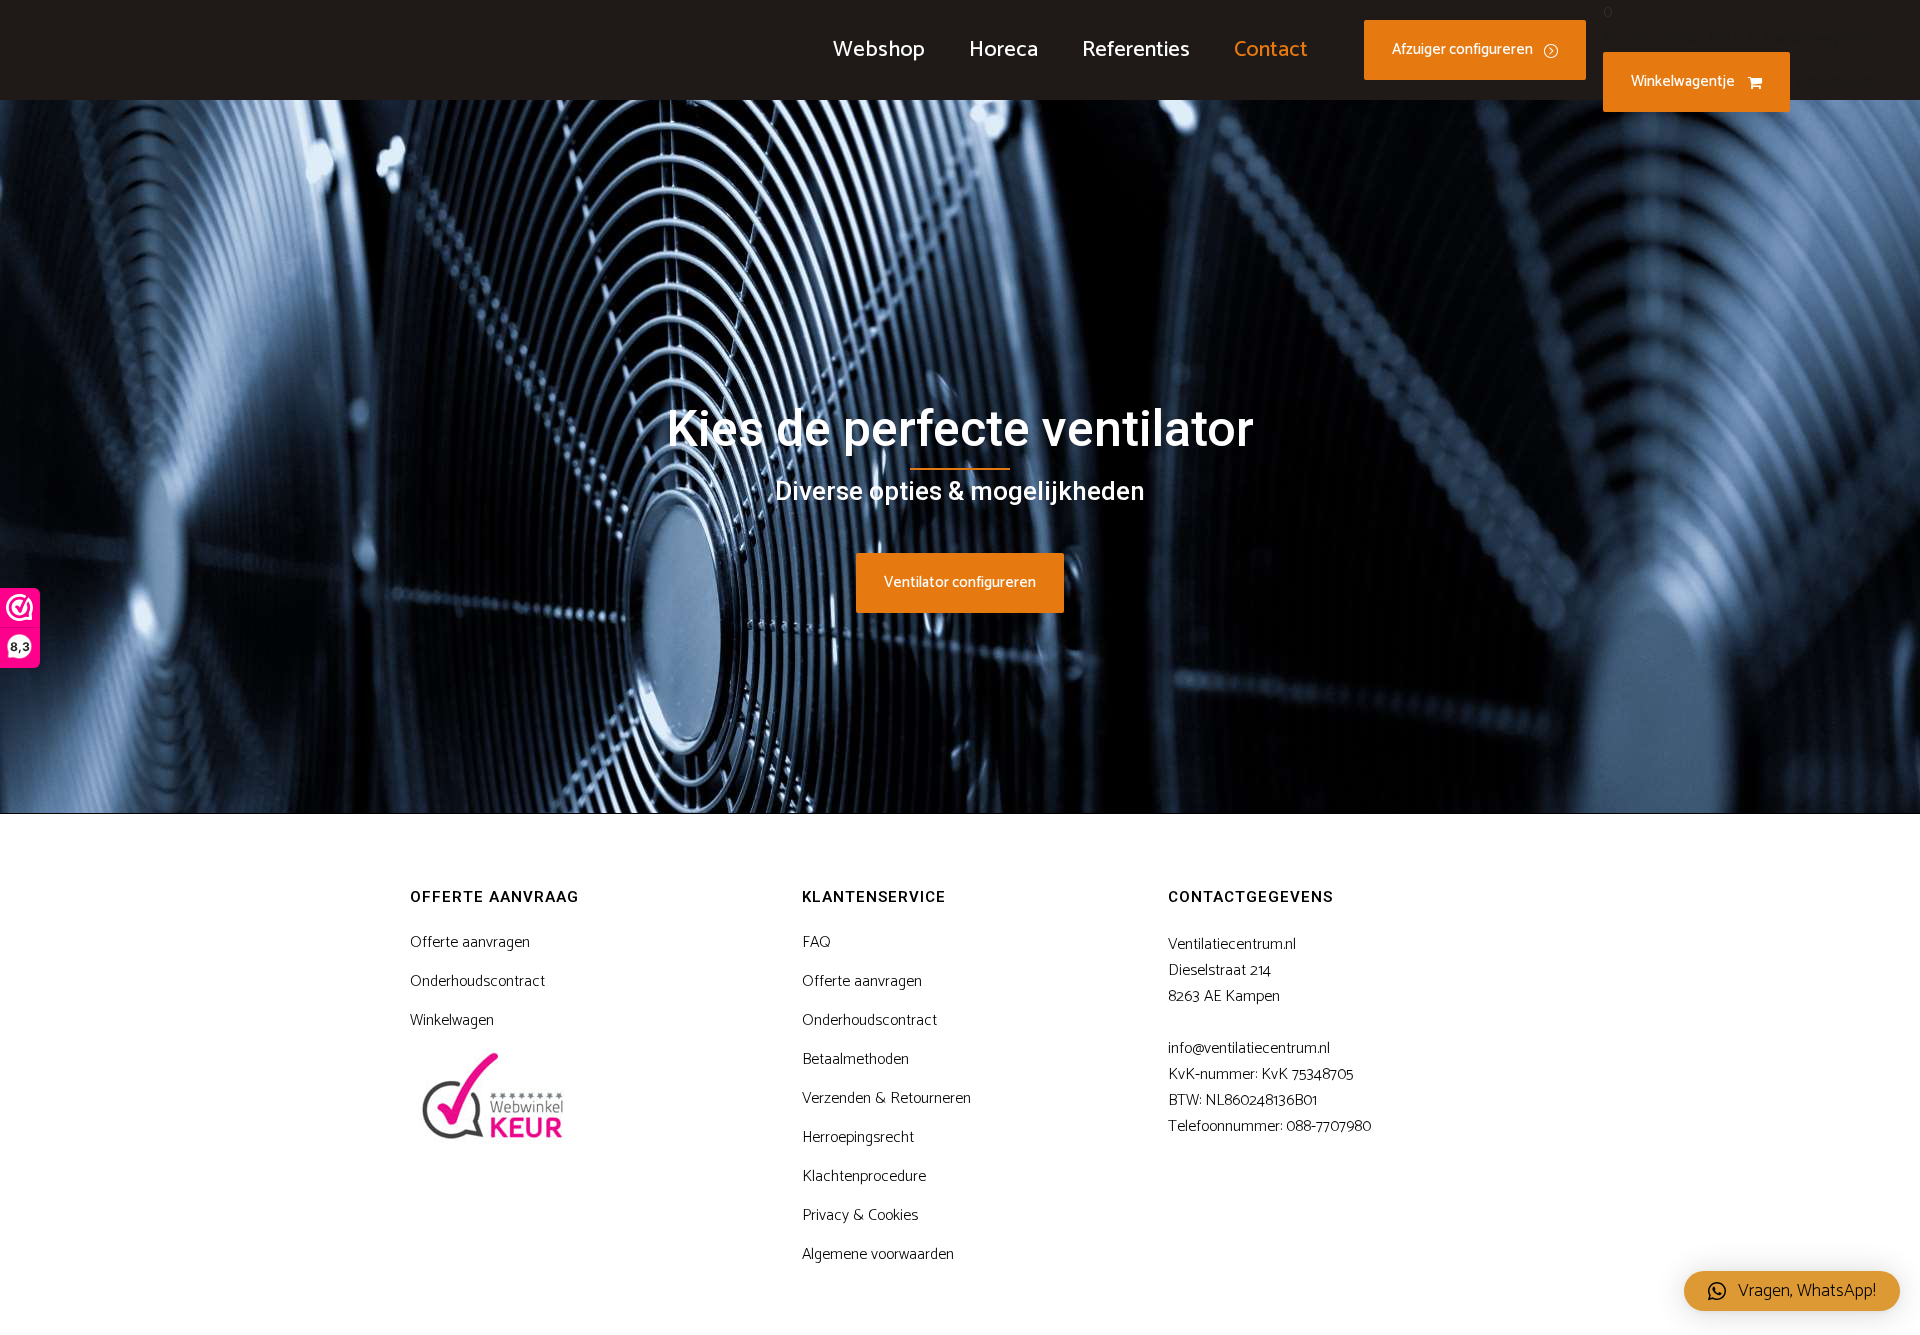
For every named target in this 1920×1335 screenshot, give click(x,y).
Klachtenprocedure (864, 1177)
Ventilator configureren (960, 582)
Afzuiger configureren (1462, 49)
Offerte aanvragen (470, 943)
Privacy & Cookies (860, 1216)
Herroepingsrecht (858, 1138)
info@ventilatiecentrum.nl (1249, 1048)
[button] (1792, 1291)
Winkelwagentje (1684, 81)
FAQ (816, 943)
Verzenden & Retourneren (886, 1099)
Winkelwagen (452, 1021)
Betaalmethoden (855, 1060)
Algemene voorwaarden (878, 1255)
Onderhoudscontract (477, 982)
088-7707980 (1328, 1126)
